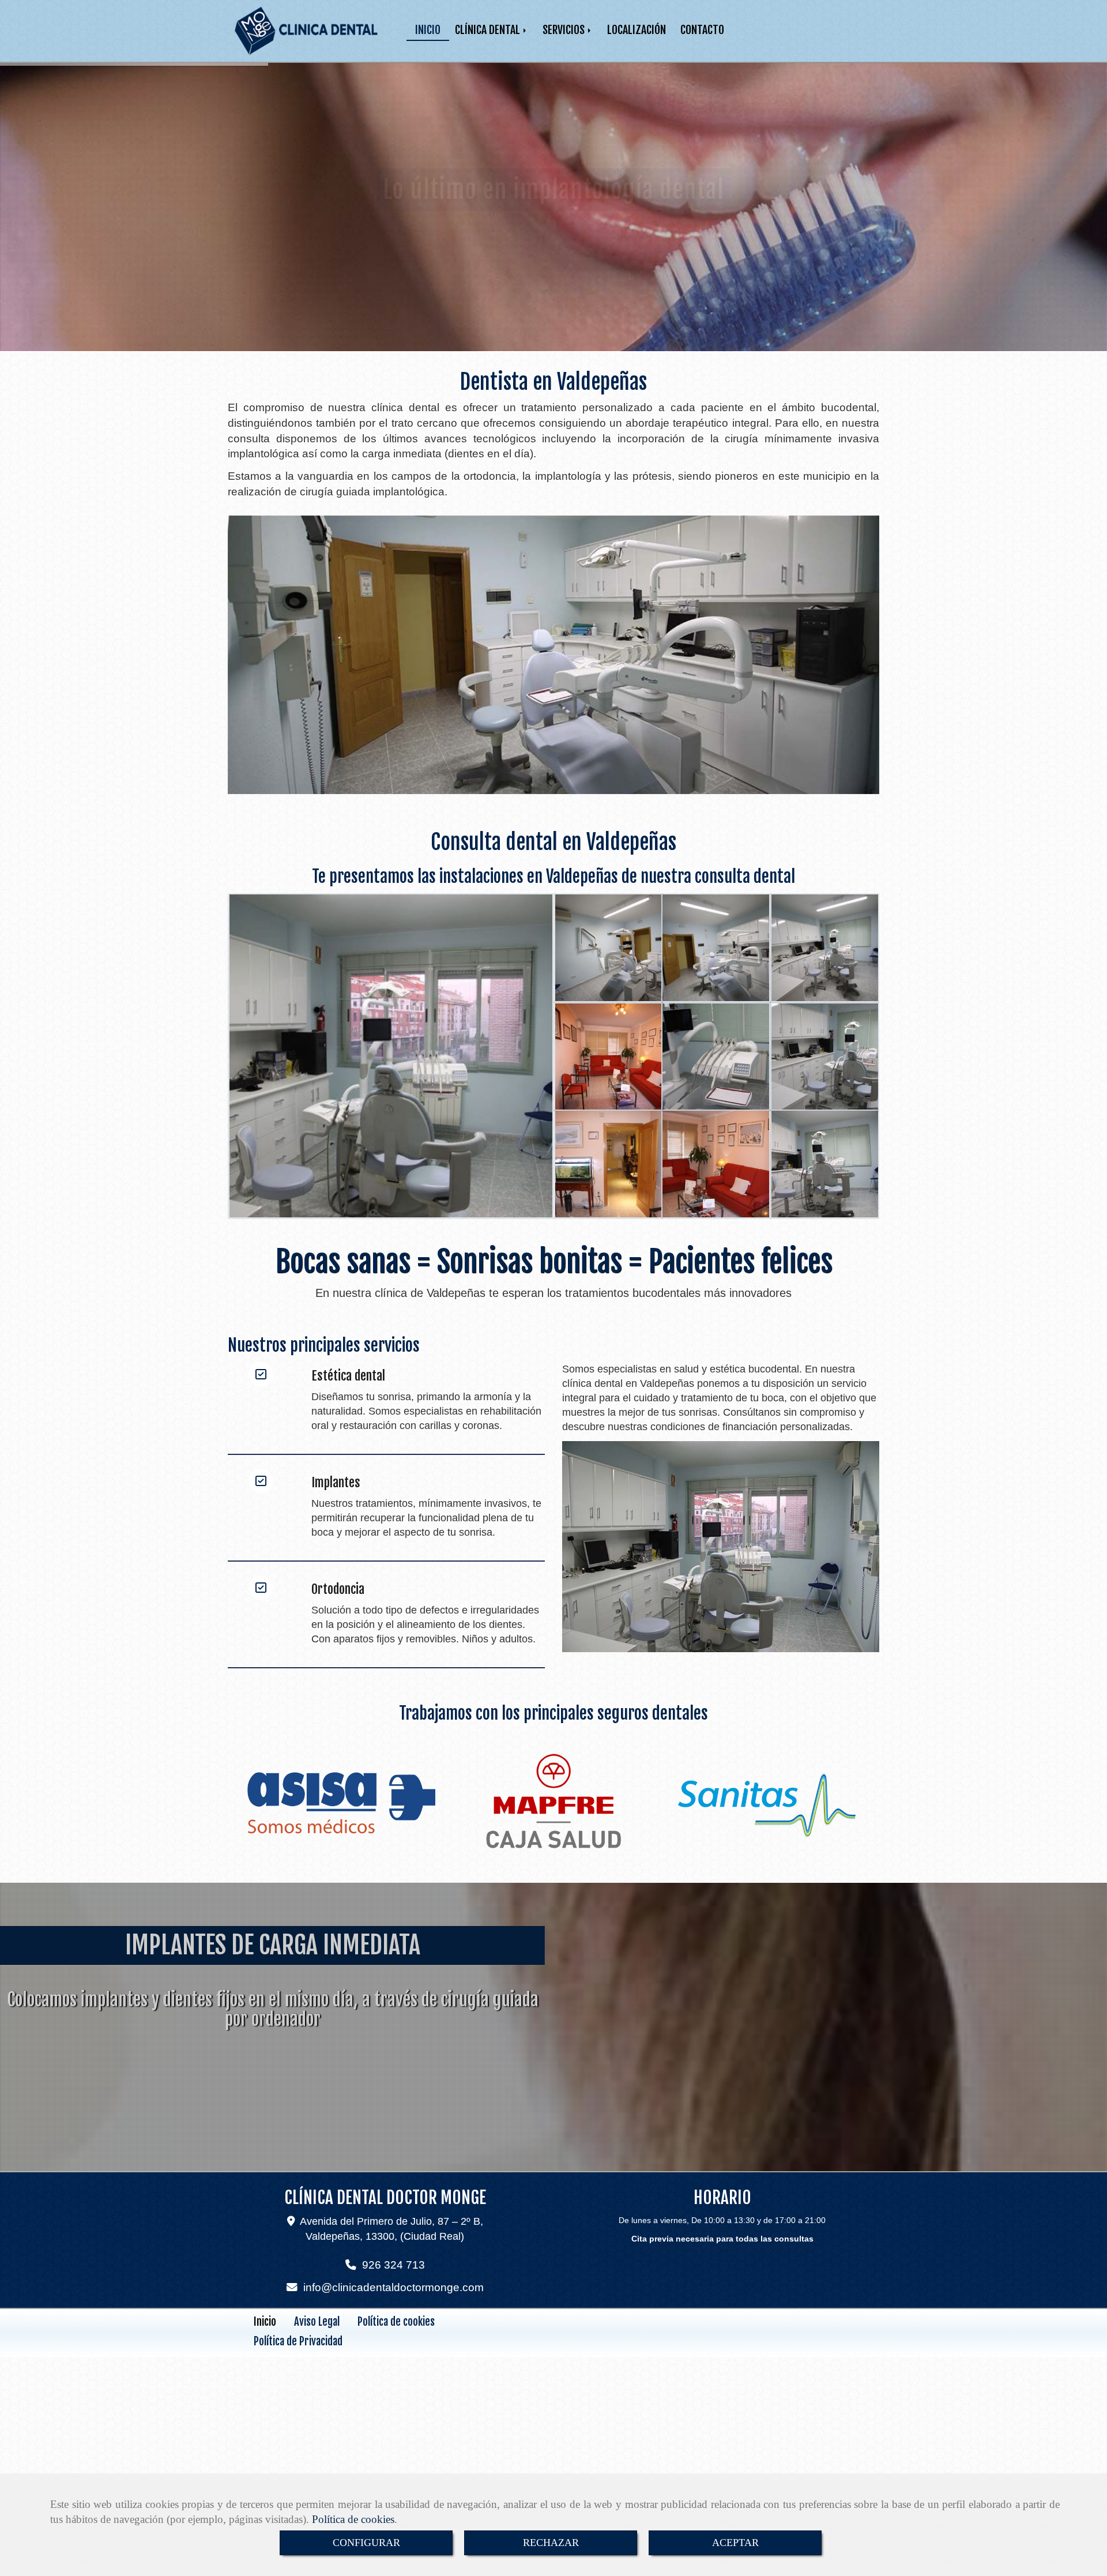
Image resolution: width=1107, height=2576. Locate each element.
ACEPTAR (735, 2543)
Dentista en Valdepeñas (553, 382)
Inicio (265, 2322)
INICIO (428, 30)
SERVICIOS (565, 30)
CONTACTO (702, 30)
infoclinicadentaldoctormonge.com (394, 2287)
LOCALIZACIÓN (637, 30)
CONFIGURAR (366, 2543)
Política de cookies (353, 2519)
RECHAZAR (551, 2543)
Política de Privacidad (298, 2341)
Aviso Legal (317, 2322)
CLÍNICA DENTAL (489, 30)
